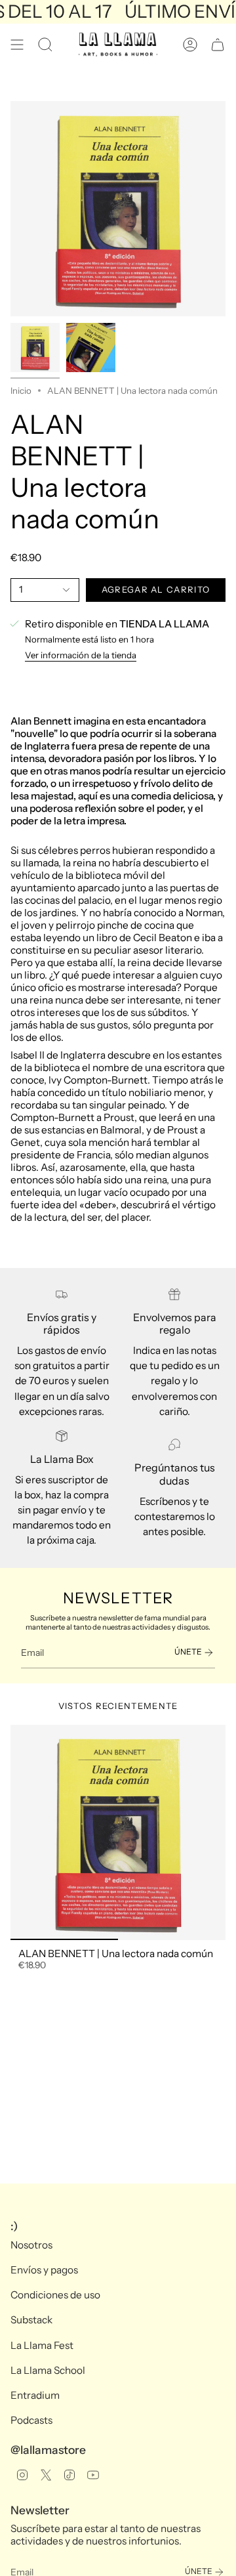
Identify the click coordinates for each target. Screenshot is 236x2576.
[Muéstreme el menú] (17, 45)
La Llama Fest (42, 2345)
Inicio (21, 391)
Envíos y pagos (44, 2270)
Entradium (35, 2395)
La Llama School (48, 2370)
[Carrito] (218, 45)
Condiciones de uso (55, 2295)
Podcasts (31, 2420)
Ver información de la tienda (81, 655)
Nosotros (31, 2245)
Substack (31, 2320)
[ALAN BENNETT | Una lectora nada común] (118, 1832)
